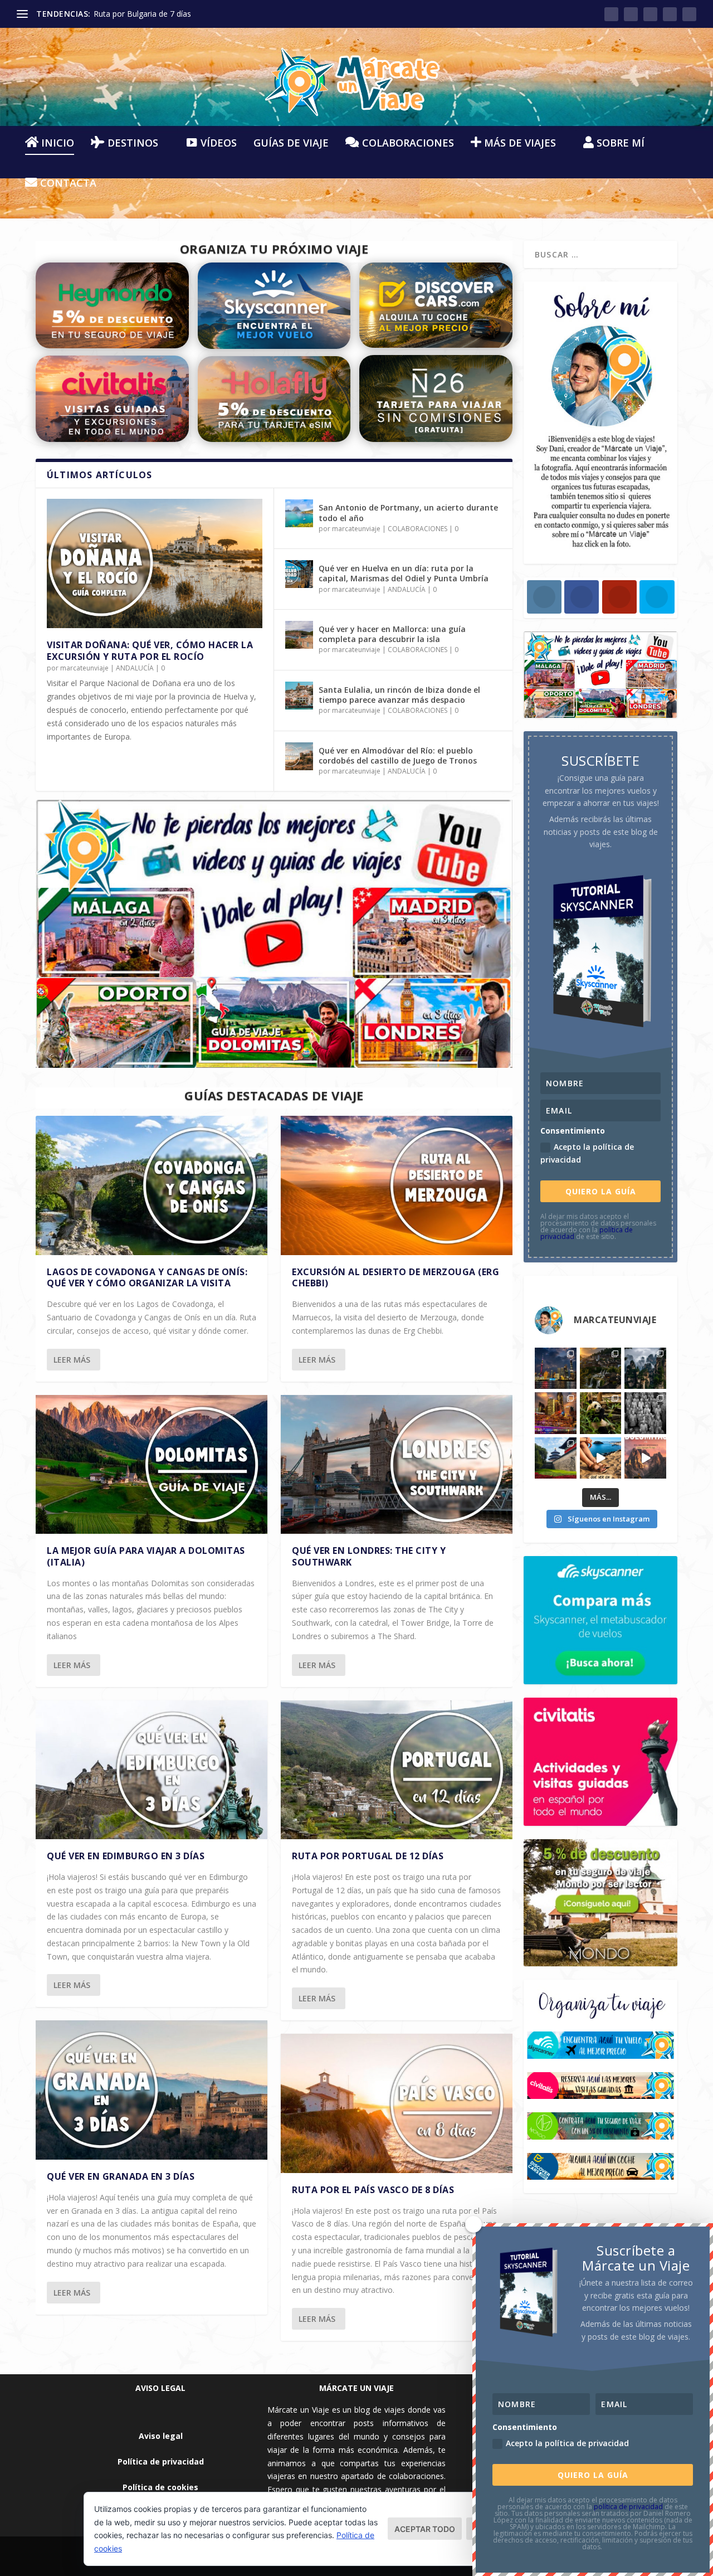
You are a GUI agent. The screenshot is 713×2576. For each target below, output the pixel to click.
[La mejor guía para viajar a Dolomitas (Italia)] (152, 1464)
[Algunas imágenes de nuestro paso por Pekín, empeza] (556, 1458)
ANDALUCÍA (135, 668)
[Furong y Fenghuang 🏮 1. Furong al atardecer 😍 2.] (601, 1369)
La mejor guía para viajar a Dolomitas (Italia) (146, 1556)
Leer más (72, 1360)
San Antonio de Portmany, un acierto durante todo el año (408, 512)
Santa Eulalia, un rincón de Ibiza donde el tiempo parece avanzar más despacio (399, 695)
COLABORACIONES (417, 529)
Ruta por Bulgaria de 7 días (142, 14)
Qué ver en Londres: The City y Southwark (369, 1556)
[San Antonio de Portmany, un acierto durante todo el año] (299, 513)
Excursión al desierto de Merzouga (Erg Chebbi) (395, 1278)
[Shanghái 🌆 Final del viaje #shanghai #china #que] (556, 1369)
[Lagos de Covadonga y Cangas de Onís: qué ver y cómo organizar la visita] (152, 1185)
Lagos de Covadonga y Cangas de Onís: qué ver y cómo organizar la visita (147, 1278)
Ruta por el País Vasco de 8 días (373, 2190)
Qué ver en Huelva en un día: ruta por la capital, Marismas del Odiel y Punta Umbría (404, 573)
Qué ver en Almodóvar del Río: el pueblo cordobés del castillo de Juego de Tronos (398, 755)
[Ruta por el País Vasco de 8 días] (397, 2103)
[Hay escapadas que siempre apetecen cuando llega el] (601, 1458)
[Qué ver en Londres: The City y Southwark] (397, 1464)
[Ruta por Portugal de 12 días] (397, 1770)
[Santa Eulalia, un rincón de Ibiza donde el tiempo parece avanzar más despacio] (299, 696)
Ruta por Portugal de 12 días (368, 1856)
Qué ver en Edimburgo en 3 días (126, 1856)
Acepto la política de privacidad (587, 1153)
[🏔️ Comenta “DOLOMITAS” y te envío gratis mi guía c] (645, 1458)
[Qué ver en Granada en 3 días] (152, 2090)
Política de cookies (160, 2487)
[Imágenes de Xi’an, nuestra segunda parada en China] (645, 1413)
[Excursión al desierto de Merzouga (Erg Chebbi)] (397, 1185)
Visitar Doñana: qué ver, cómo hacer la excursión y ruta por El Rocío (150, 651)
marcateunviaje (84, 668)
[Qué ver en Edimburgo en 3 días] (152, 1770)
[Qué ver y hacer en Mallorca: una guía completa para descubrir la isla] (299, 635)
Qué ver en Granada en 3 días (121, 2176)
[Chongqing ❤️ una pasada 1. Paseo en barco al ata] (556, 1413)
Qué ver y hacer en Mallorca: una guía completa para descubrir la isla (392, 634)
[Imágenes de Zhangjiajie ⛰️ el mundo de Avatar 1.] (645, 1369)
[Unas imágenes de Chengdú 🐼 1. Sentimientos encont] (601, 1413)
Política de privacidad (161, 2461)
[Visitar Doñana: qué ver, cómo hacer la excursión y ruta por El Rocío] (155, 563)
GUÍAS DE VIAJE (291, 144)
